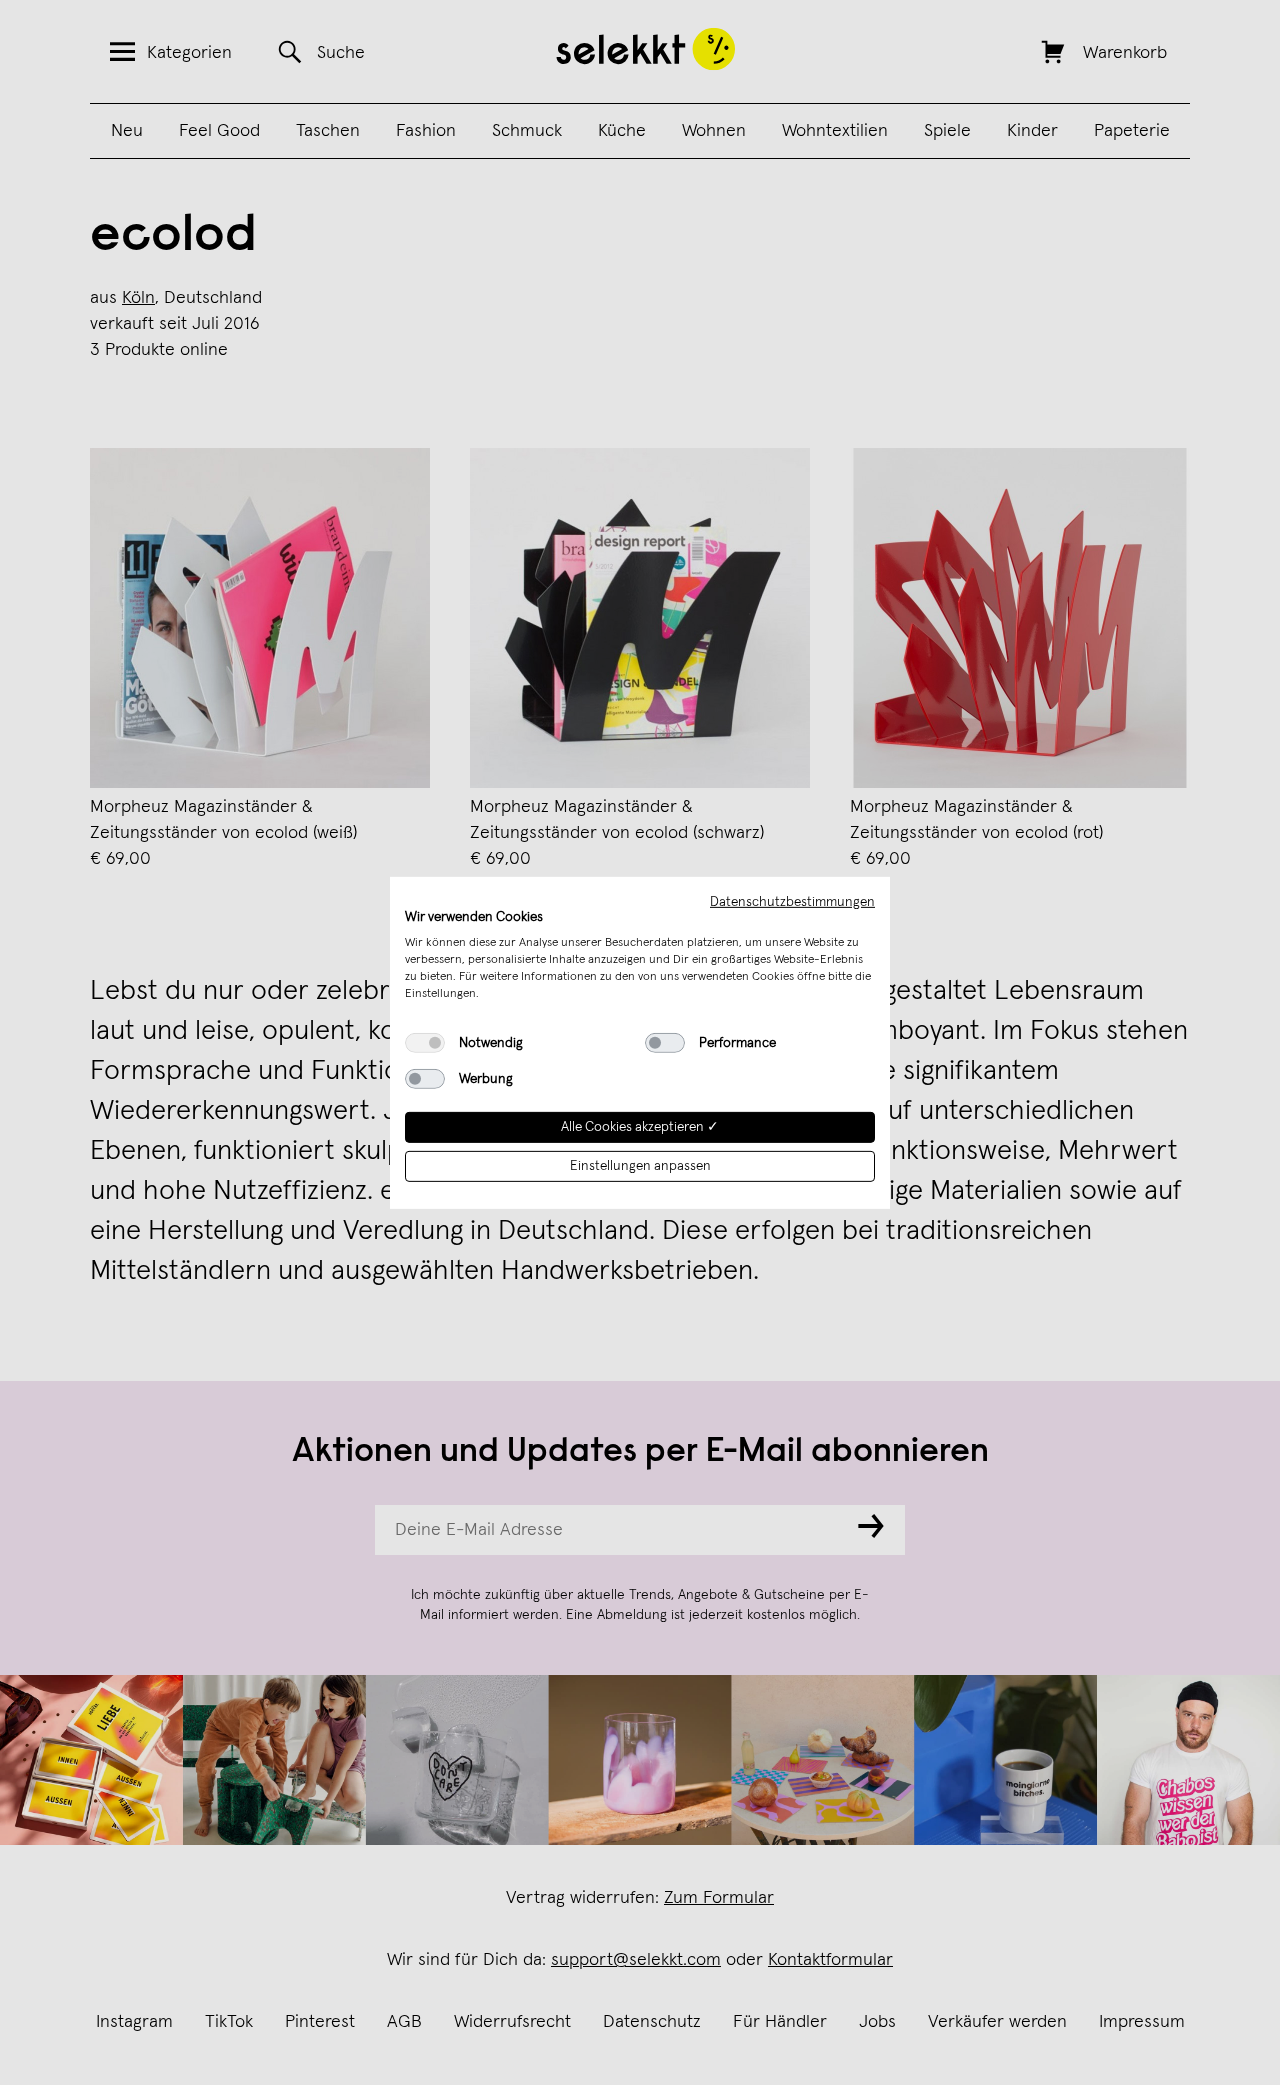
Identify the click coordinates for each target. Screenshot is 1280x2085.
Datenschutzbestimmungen (792, 901)
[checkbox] (425, 1043)
